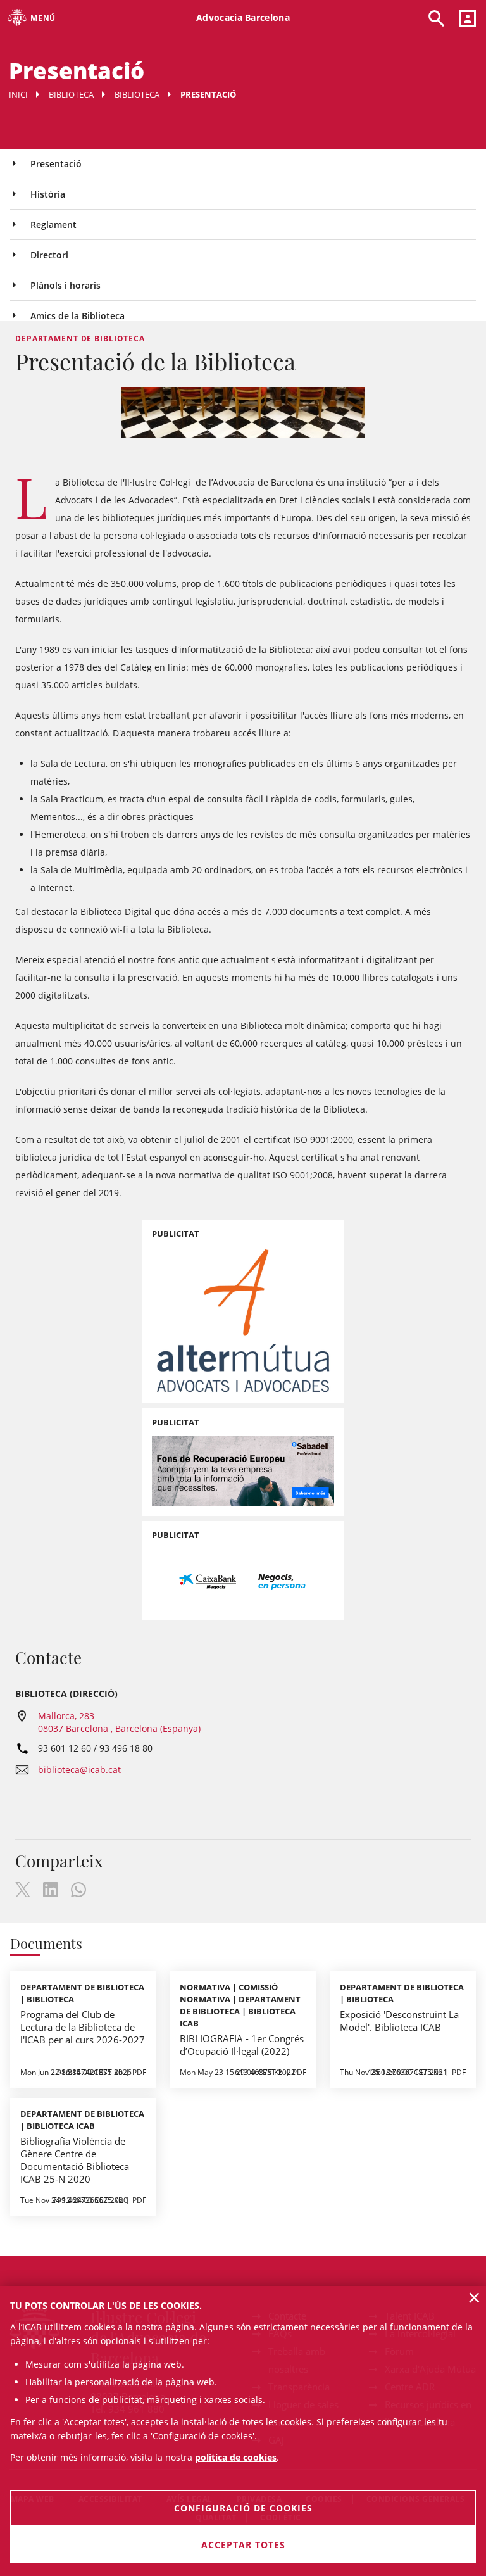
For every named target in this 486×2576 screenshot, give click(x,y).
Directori (49, 255)
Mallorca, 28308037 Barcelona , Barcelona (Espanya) (119, 1722)
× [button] (474, 2297)
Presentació (56, 164)
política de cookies (236, 2457)
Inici (18, 94)
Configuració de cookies (243, 2508)
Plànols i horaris (65, 285)
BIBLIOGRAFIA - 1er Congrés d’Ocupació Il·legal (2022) (242, 2045)
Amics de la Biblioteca (78, 316)
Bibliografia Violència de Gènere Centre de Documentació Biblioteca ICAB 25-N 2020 (75, 2160)
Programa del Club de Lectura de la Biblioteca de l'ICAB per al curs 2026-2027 (83, 2027)
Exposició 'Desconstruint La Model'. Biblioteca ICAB (399, 2021)
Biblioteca (71, 94)
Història (48, 194)
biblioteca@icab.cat (79, 1770)
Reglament (53, 224)
